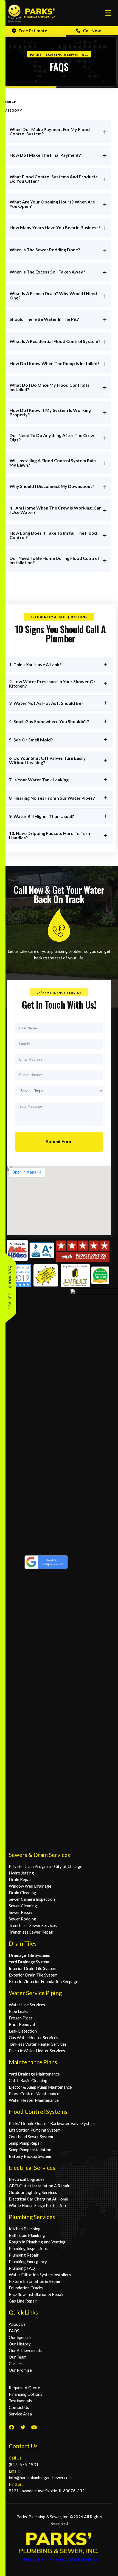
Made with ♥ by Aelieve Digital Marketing (59, 2559)
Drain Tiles (23, 1943)
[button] (59, 664)
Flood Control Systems (38, 2111)
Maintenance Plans (33, 2062)
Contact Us (23, 2446)
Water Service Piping (35, 1993)
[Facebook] (12, 2427)
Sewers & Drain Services (39, 1855)
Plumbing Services (32, 2217)
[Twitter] (23, 2427)
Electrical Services (32, 2168)
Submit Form (59, 1142)
